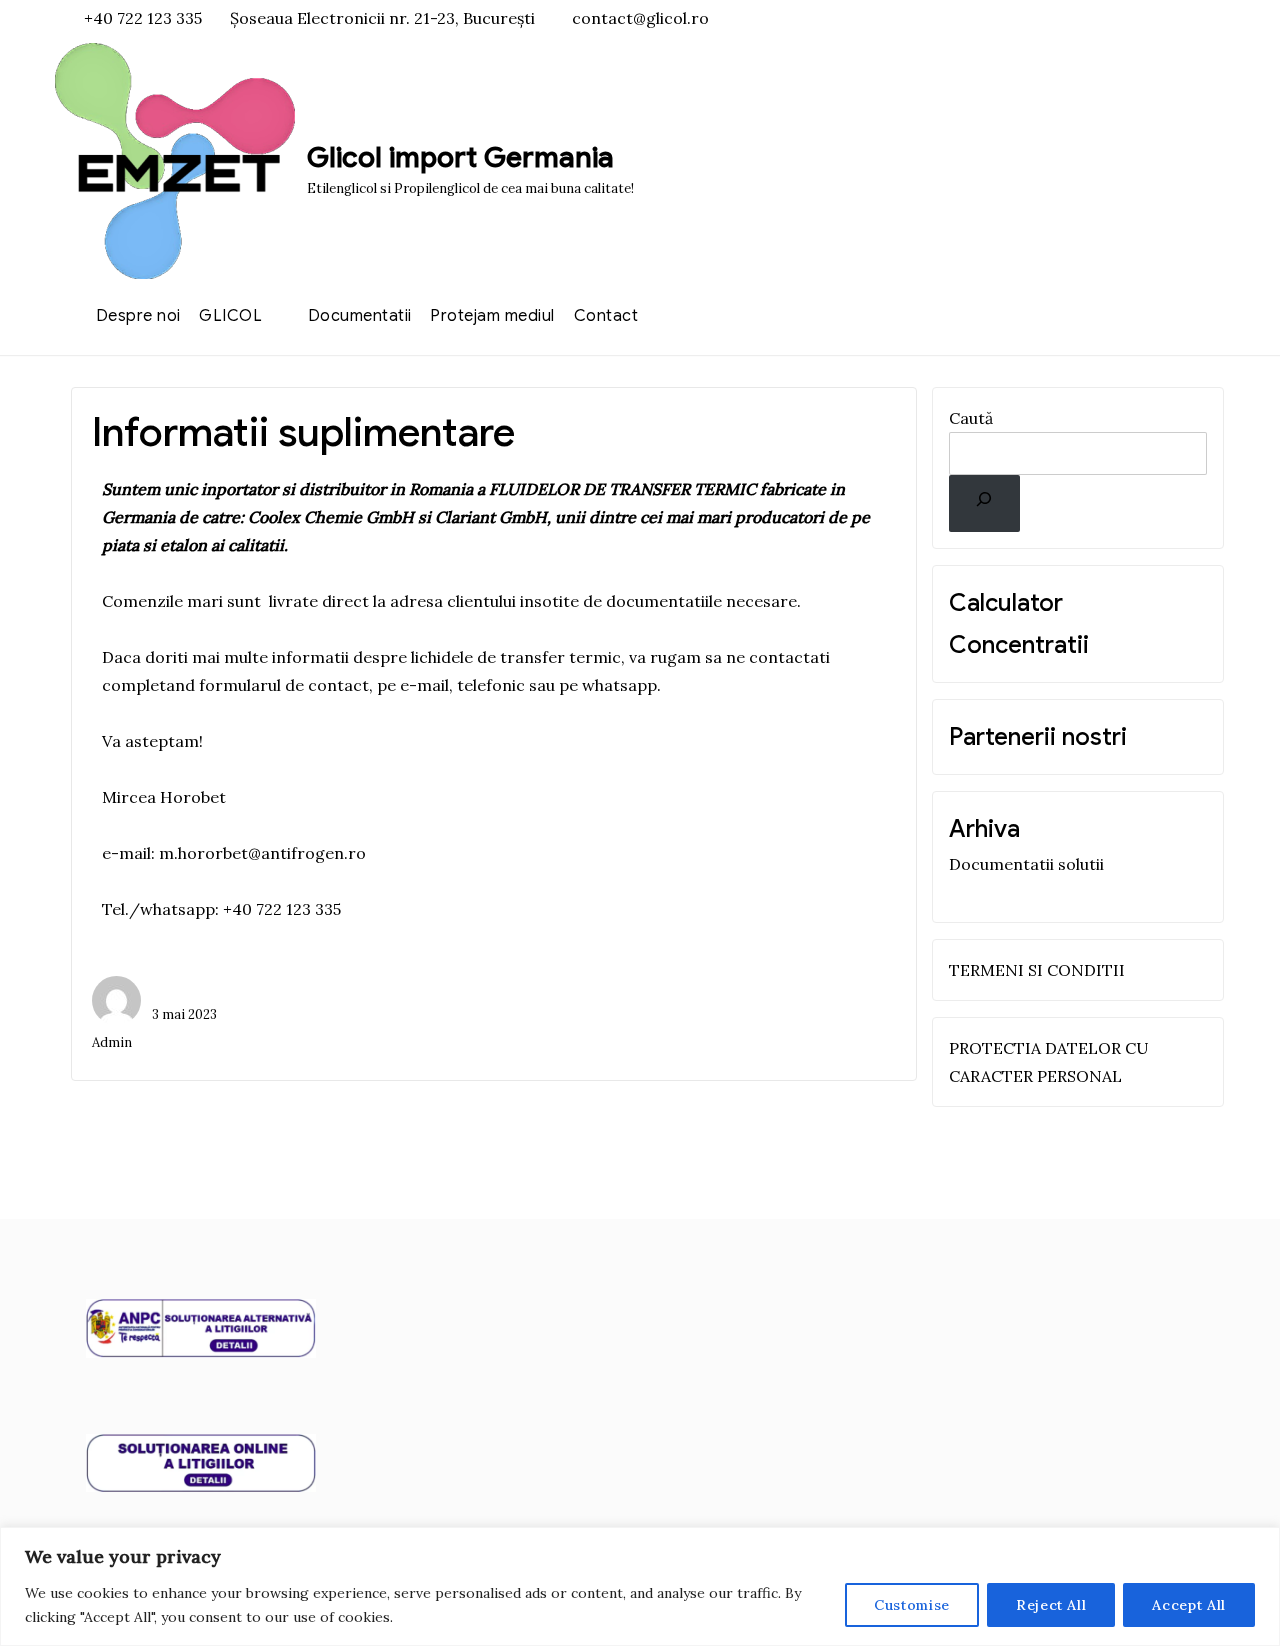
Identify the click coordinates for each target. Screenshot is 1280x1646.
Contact (606, 316)
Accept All (1189, 1605)
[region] (640, 1586)
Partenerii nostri (1038, 737)
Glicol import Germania (460, 157)
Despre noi (138, 316)
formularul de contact (284, 685)
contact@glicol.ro (640, 18)
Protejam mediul (492, 316)
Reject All (1051, 1605)
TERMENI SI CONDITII (1037, 970)
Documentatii (360, 316)
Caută (971, 418)
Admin (112, 1042)
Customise (912, 1605)
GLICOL (230, 316)
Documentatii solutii (1026, 864)
